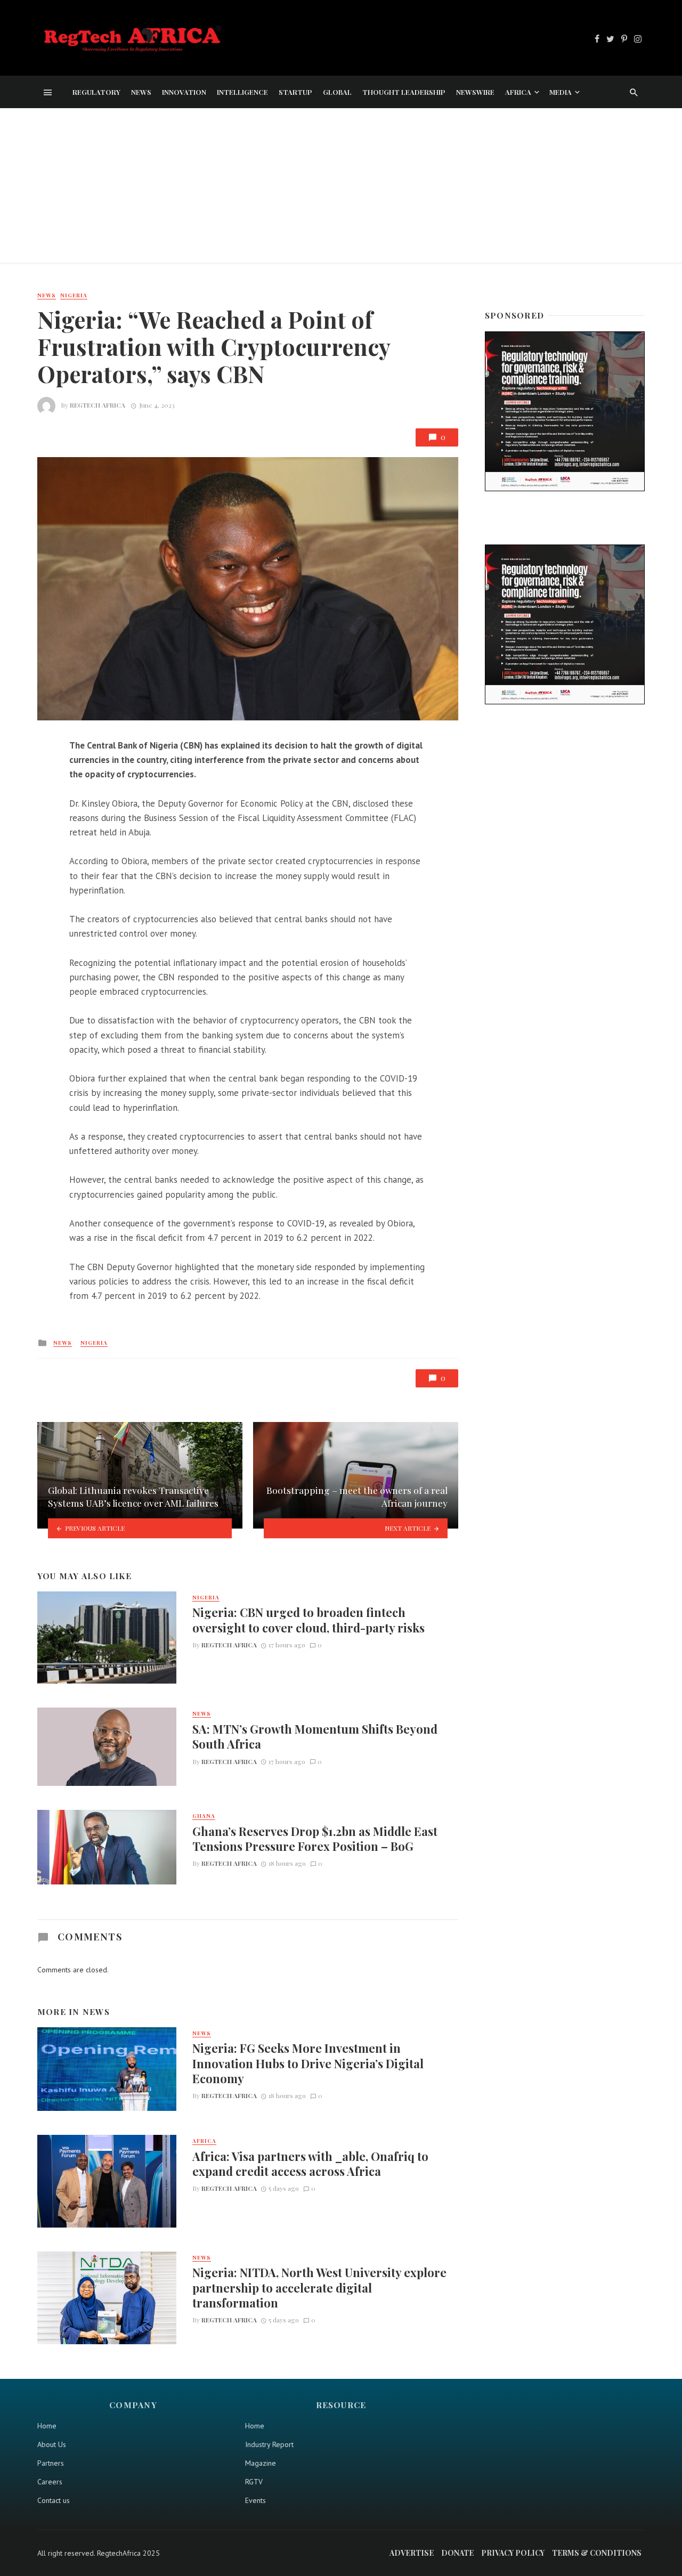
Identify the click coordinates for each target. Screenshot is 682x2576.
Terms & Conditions (597, 2553)
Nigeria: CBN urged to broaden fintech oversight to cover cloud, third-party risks (308, 1620)
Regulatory (96, 92)
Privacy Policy (513, 2553)
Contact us (54, 2500)
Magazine (261, 2463)
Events (255, 2500)
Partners (51, 2463)
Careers (50, 2482)
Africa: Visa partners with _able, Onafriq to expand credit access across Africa (310, 2164)
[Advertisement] (341, 188)
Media (561, 92)
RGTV (254, 2482)
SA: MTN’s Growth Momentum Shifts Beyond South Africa (315, 1736)
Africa (518, 92)
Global (337, 92)
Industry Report (269, 2444)
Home (47, 2426)
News (141, 92)
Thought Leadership (404, 92)
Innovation (184, 92)
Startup (295, 92)
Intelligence (242, 92)
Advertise (412, 2553)
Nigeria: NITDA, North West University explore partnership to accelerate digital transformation (319, 2287)
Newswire (475, 92)
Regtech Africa (98, 405)
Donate (457, 2553)
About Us (52, 2444)
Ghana (204, 1816)
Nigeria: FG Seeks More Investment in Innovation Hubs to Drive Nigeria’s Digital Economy (308, 2063)
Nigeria (74, 295)
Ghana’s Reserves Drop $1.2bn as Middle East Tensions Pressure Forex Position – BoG (315, 1839)
